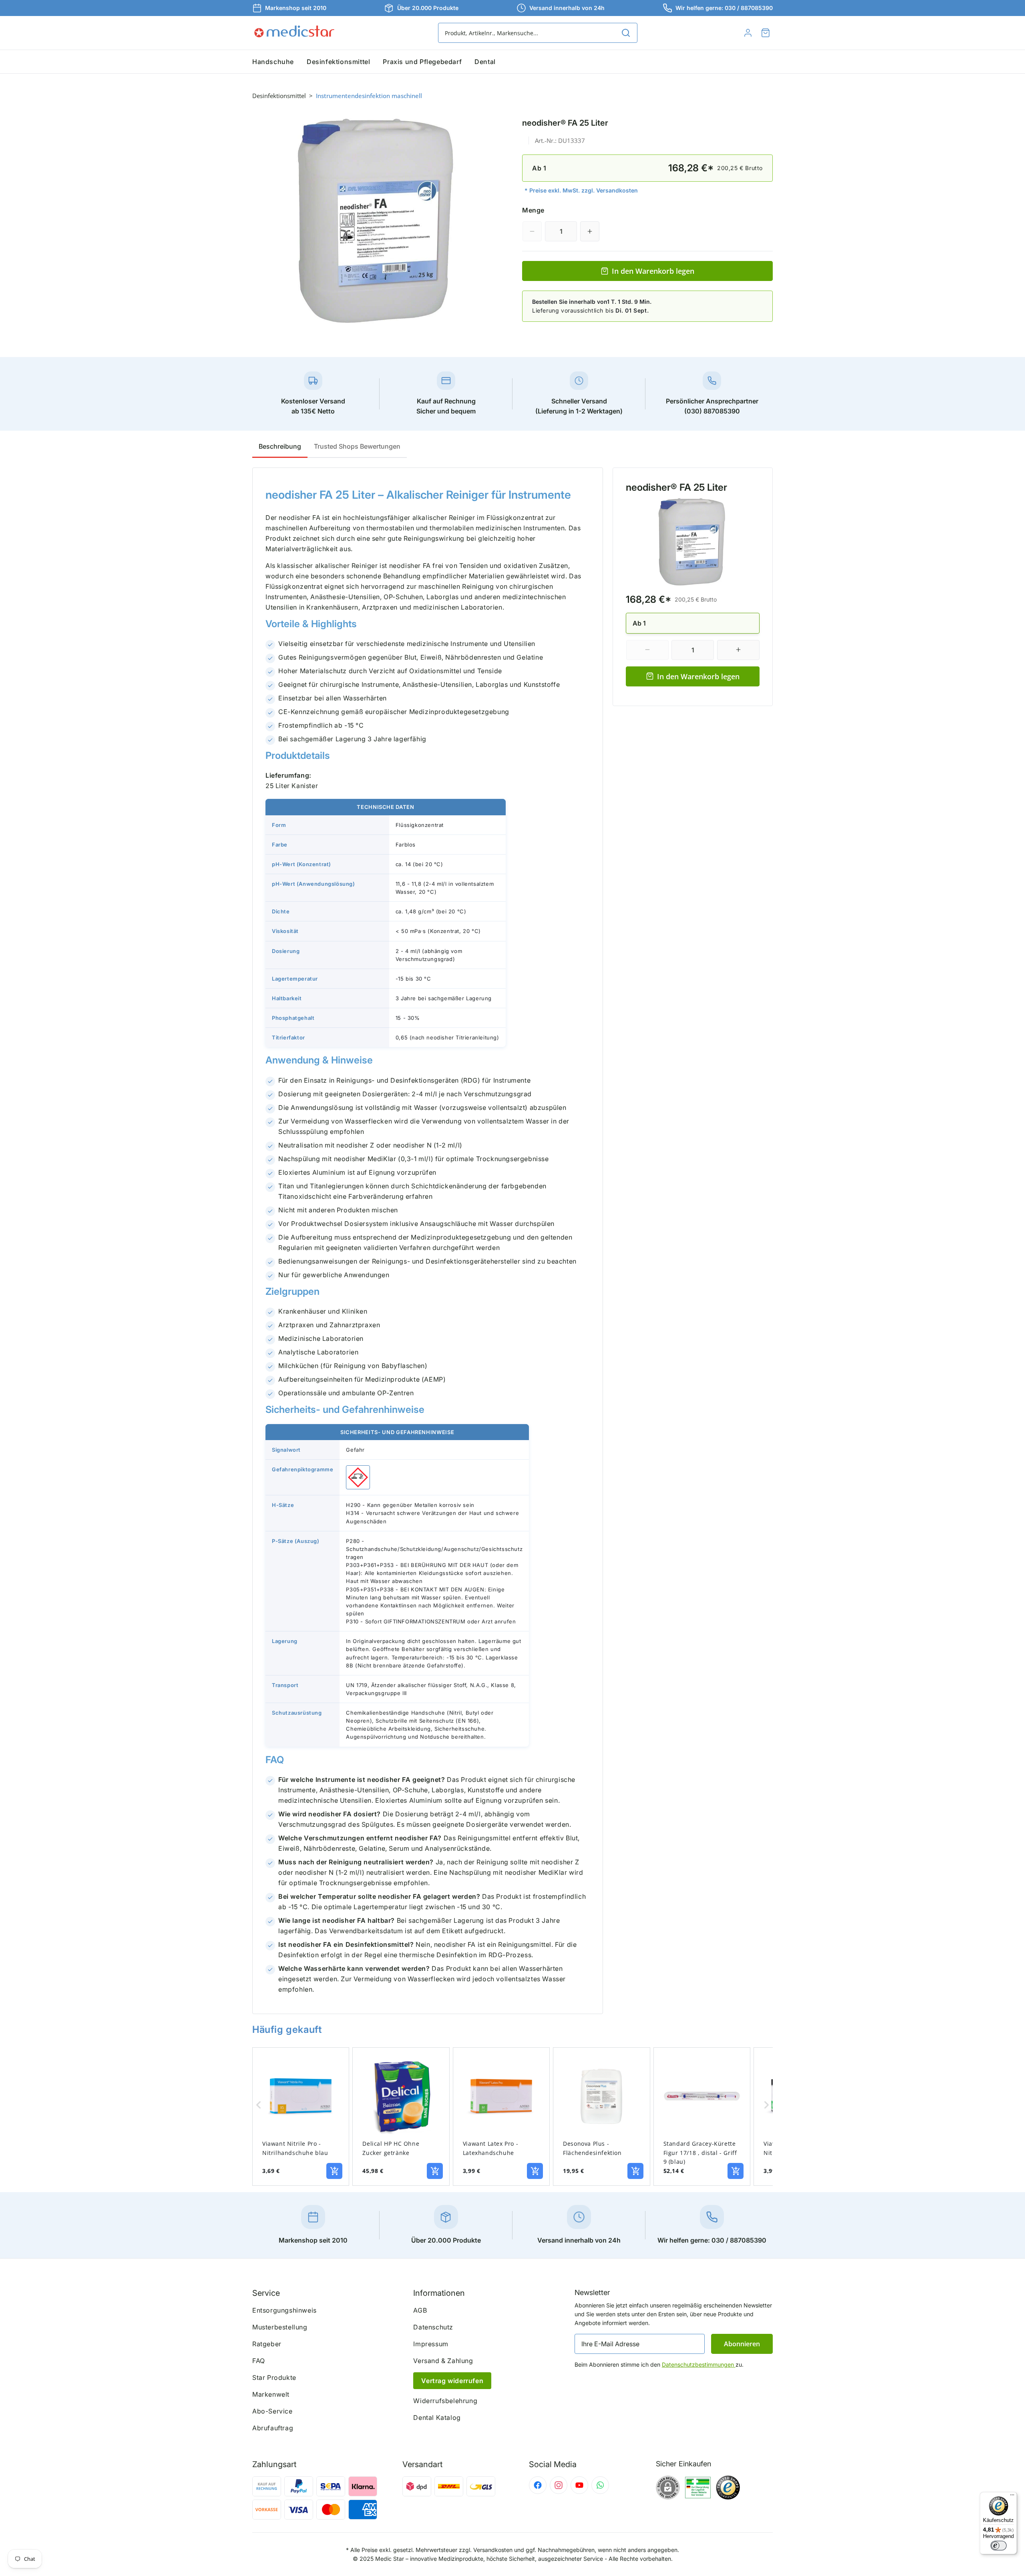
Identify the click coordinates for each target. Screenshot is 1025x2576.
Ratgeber (267, 2344)
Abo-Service (272, 2411)
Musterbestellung (280, 2327)
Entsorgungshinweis (284, 2310)
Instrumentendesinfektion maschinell (369, 96)
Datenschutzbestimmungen (699, 2364)
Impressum (431, 2344)
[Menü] (1012, 2497)
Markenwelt (271, 2394)
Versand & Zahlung (443, 2361)
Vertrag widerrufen (452, 2381)
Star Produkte (274, 2377)
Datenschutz (433, 2327)
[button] (766, 33)
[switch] (999, 2546)
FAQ (259, 2361)
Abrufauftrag (273, 2428)
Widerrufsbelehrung (445, 2401)
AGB (420, 2310)
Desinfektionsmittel (279, 96)
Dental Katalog (437, 2418)
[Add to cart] (334, 2171)
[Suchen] (626, 33)
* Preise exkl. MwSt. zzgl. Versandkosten (581, 190)
